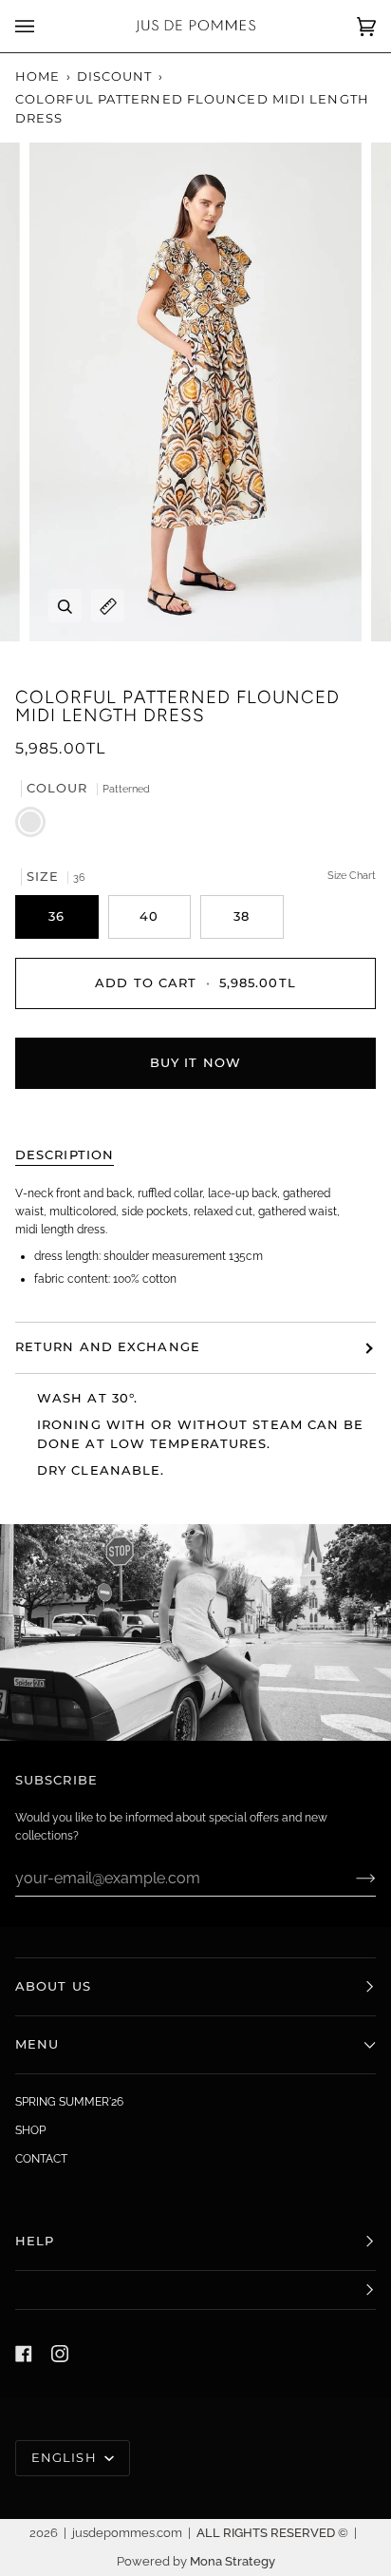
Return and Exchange (108, 1347)
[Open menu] (44, 26)
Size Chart (352, 876)
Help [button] (35, 2241)
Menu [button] (37, 2044)
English (66, 2458)
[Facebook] (24, 2354)
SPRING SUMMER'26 (69, 2102)
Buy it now (195, 1063)
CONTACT (41, 2159)
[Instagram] (60, 2354)
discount (115, 76)
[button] (195, 2290)
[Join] (351, 1878)
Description (65, 1155)
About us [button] (53, 1986)
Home (37, 76)
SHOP (30, 2130)
